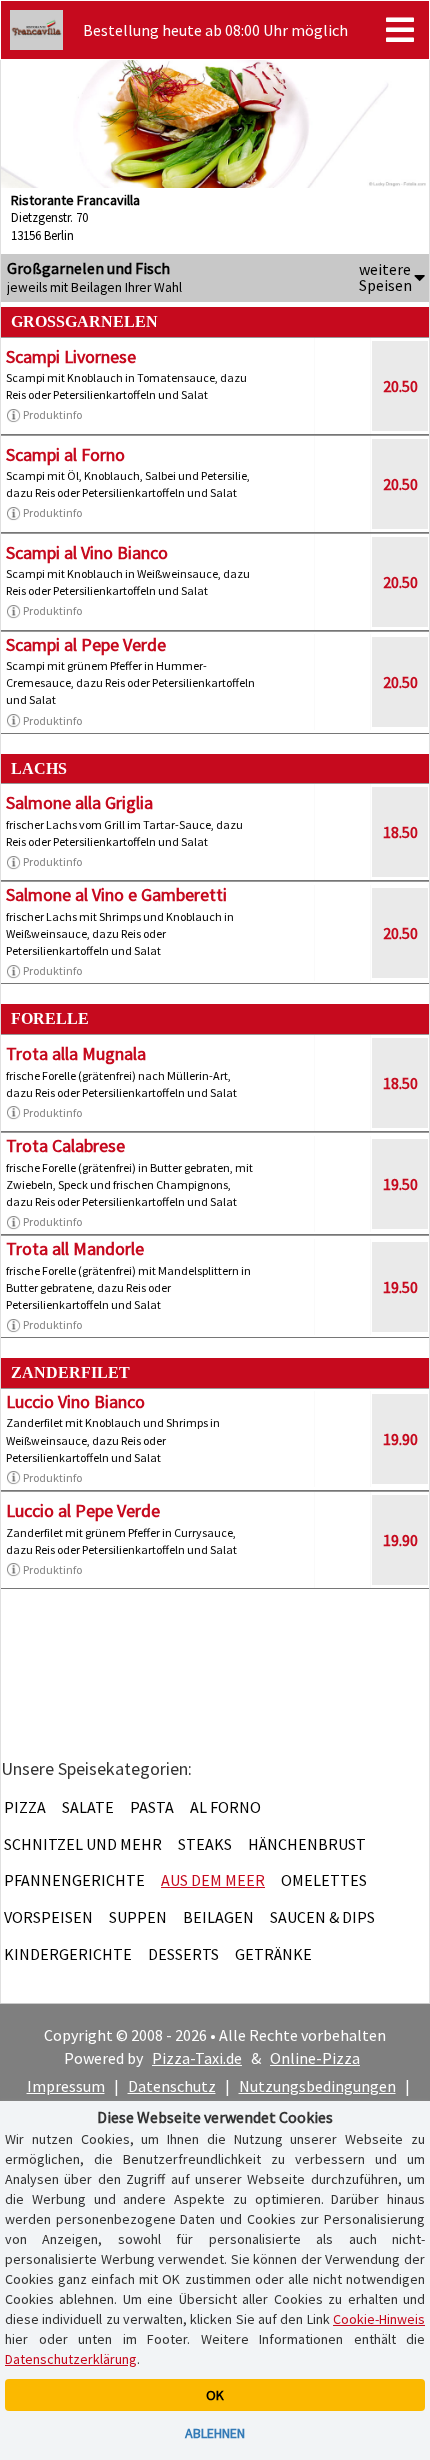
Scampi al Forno (65, 454)
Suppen (138, 1917)
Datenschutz (172, 2086)
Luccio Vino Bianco (75, 1401)
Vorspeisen (48, 1917)
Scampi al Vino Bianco (87, 552)
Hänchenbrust (307, 1844)
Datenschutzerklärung (71, 2359)
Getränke (273, 1954)
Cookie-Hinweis (379, 2319)
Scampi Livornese (71, 356)
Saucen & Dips (322, 1917)
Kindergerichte (68, 1954)
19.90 (400, 1439)
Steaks (205, 1844)
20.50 (400, 386)
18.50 (400, 832)
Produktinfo (52, 414)
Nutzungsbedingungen (317, 2086)
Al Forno (225, 1807)
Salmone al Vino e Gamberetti (116, 894)
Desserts (183, 1954)
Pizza (25, 1807)
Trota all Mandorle (75, 1248)
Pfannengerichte (74, 1880)
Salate (88, 1807)
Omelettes (324, 1880)
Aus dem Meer (213, 1880)
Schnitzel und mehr (83, 1844)
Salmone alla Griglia (79, 802)
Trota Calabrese (65, 1145)
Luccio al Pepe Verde (83, 1510)
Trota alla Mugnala (76, 1053)
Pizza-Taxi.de (197, 2058)
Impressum (66, 2086)
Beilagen (218, 1917)
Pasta (152, 1807)
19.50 (400, 1184)
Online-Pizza (315, 2058)
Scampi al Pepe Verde (86, 644)
